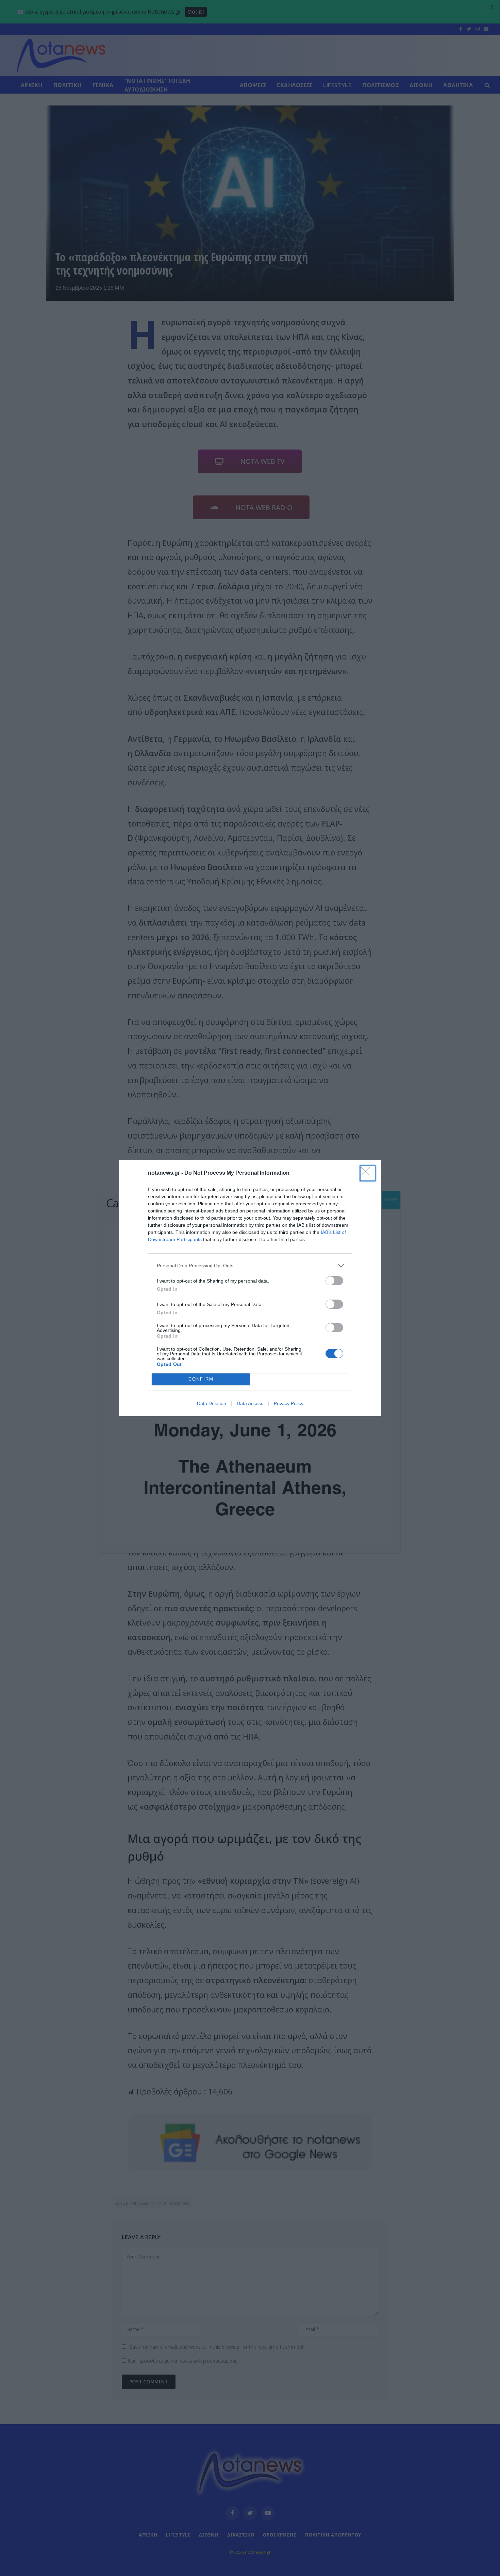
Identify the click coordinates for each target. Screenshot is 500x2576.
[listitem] (250, 1266)
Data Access (250, 1403)
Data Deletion (212, 1403)
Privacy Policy (289, 1403)
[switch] (334, 1281)
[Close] (368, 1173)
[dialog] (250, 1288)
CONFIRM (201, 1379)
